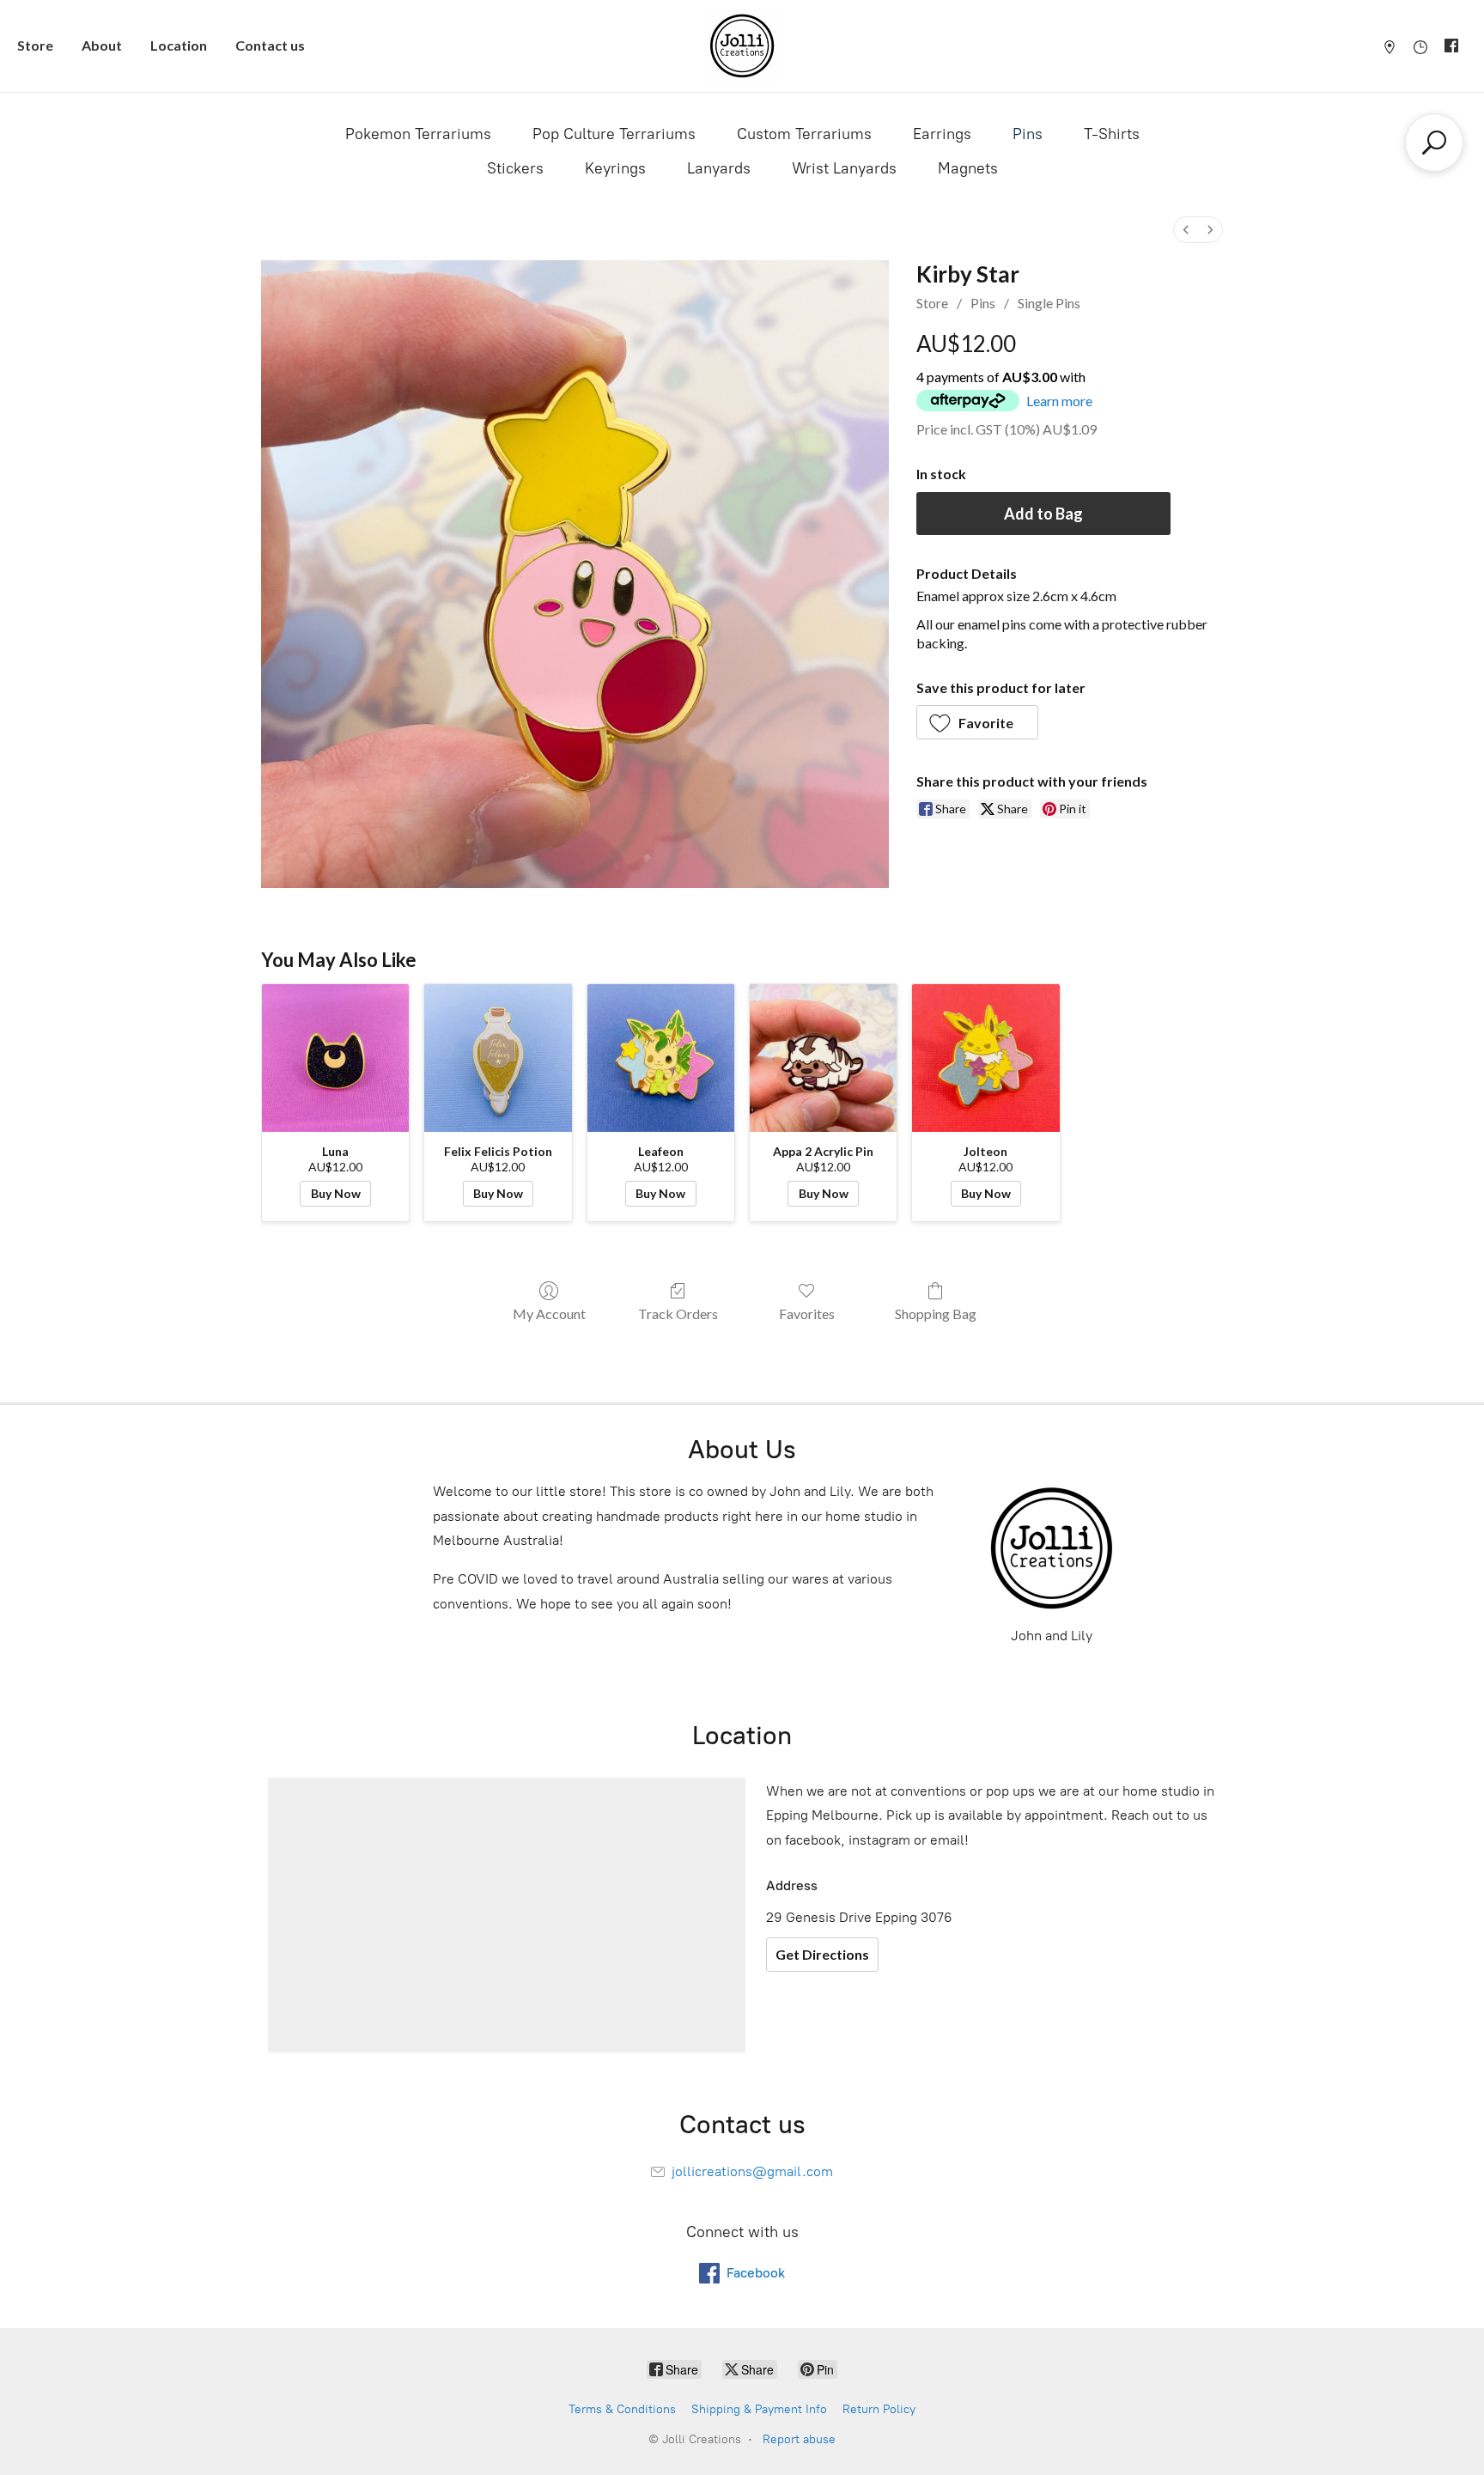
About (102, 45)
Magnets (968, 168)
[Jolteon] (985, 1058)
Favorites (807, 1314)
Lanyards (719, 168)
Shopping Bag (936, 1314)
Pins (1028, 134)
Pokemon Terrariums (418, 134)
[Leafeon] (661, 1058)
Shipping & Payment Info (759, 2409)
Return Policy (879, 2409)
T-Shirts (1112, 134)
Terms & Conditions (622, 2409)
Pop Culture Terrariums (614, 134)
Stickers (515, 168)
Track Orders (678, 1314)
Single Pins (1049, 303)
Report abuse (799, 2439)
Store (35, 45)
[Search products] (1434, 143)
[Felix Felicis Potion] (498, 1058)
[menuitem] (1186, 230)
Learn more (1059, 401)
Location (179, 45)
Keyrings (615, 168)
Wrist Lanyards (844, 168)
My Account (549, 1314)
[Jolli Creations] (742, 46)
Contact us (270, 45)
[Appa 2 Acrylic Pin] (823, 1058)
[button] (978, 722)
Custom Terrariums (804, 134)
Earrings (942, 134)
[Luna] (335, 1058)
